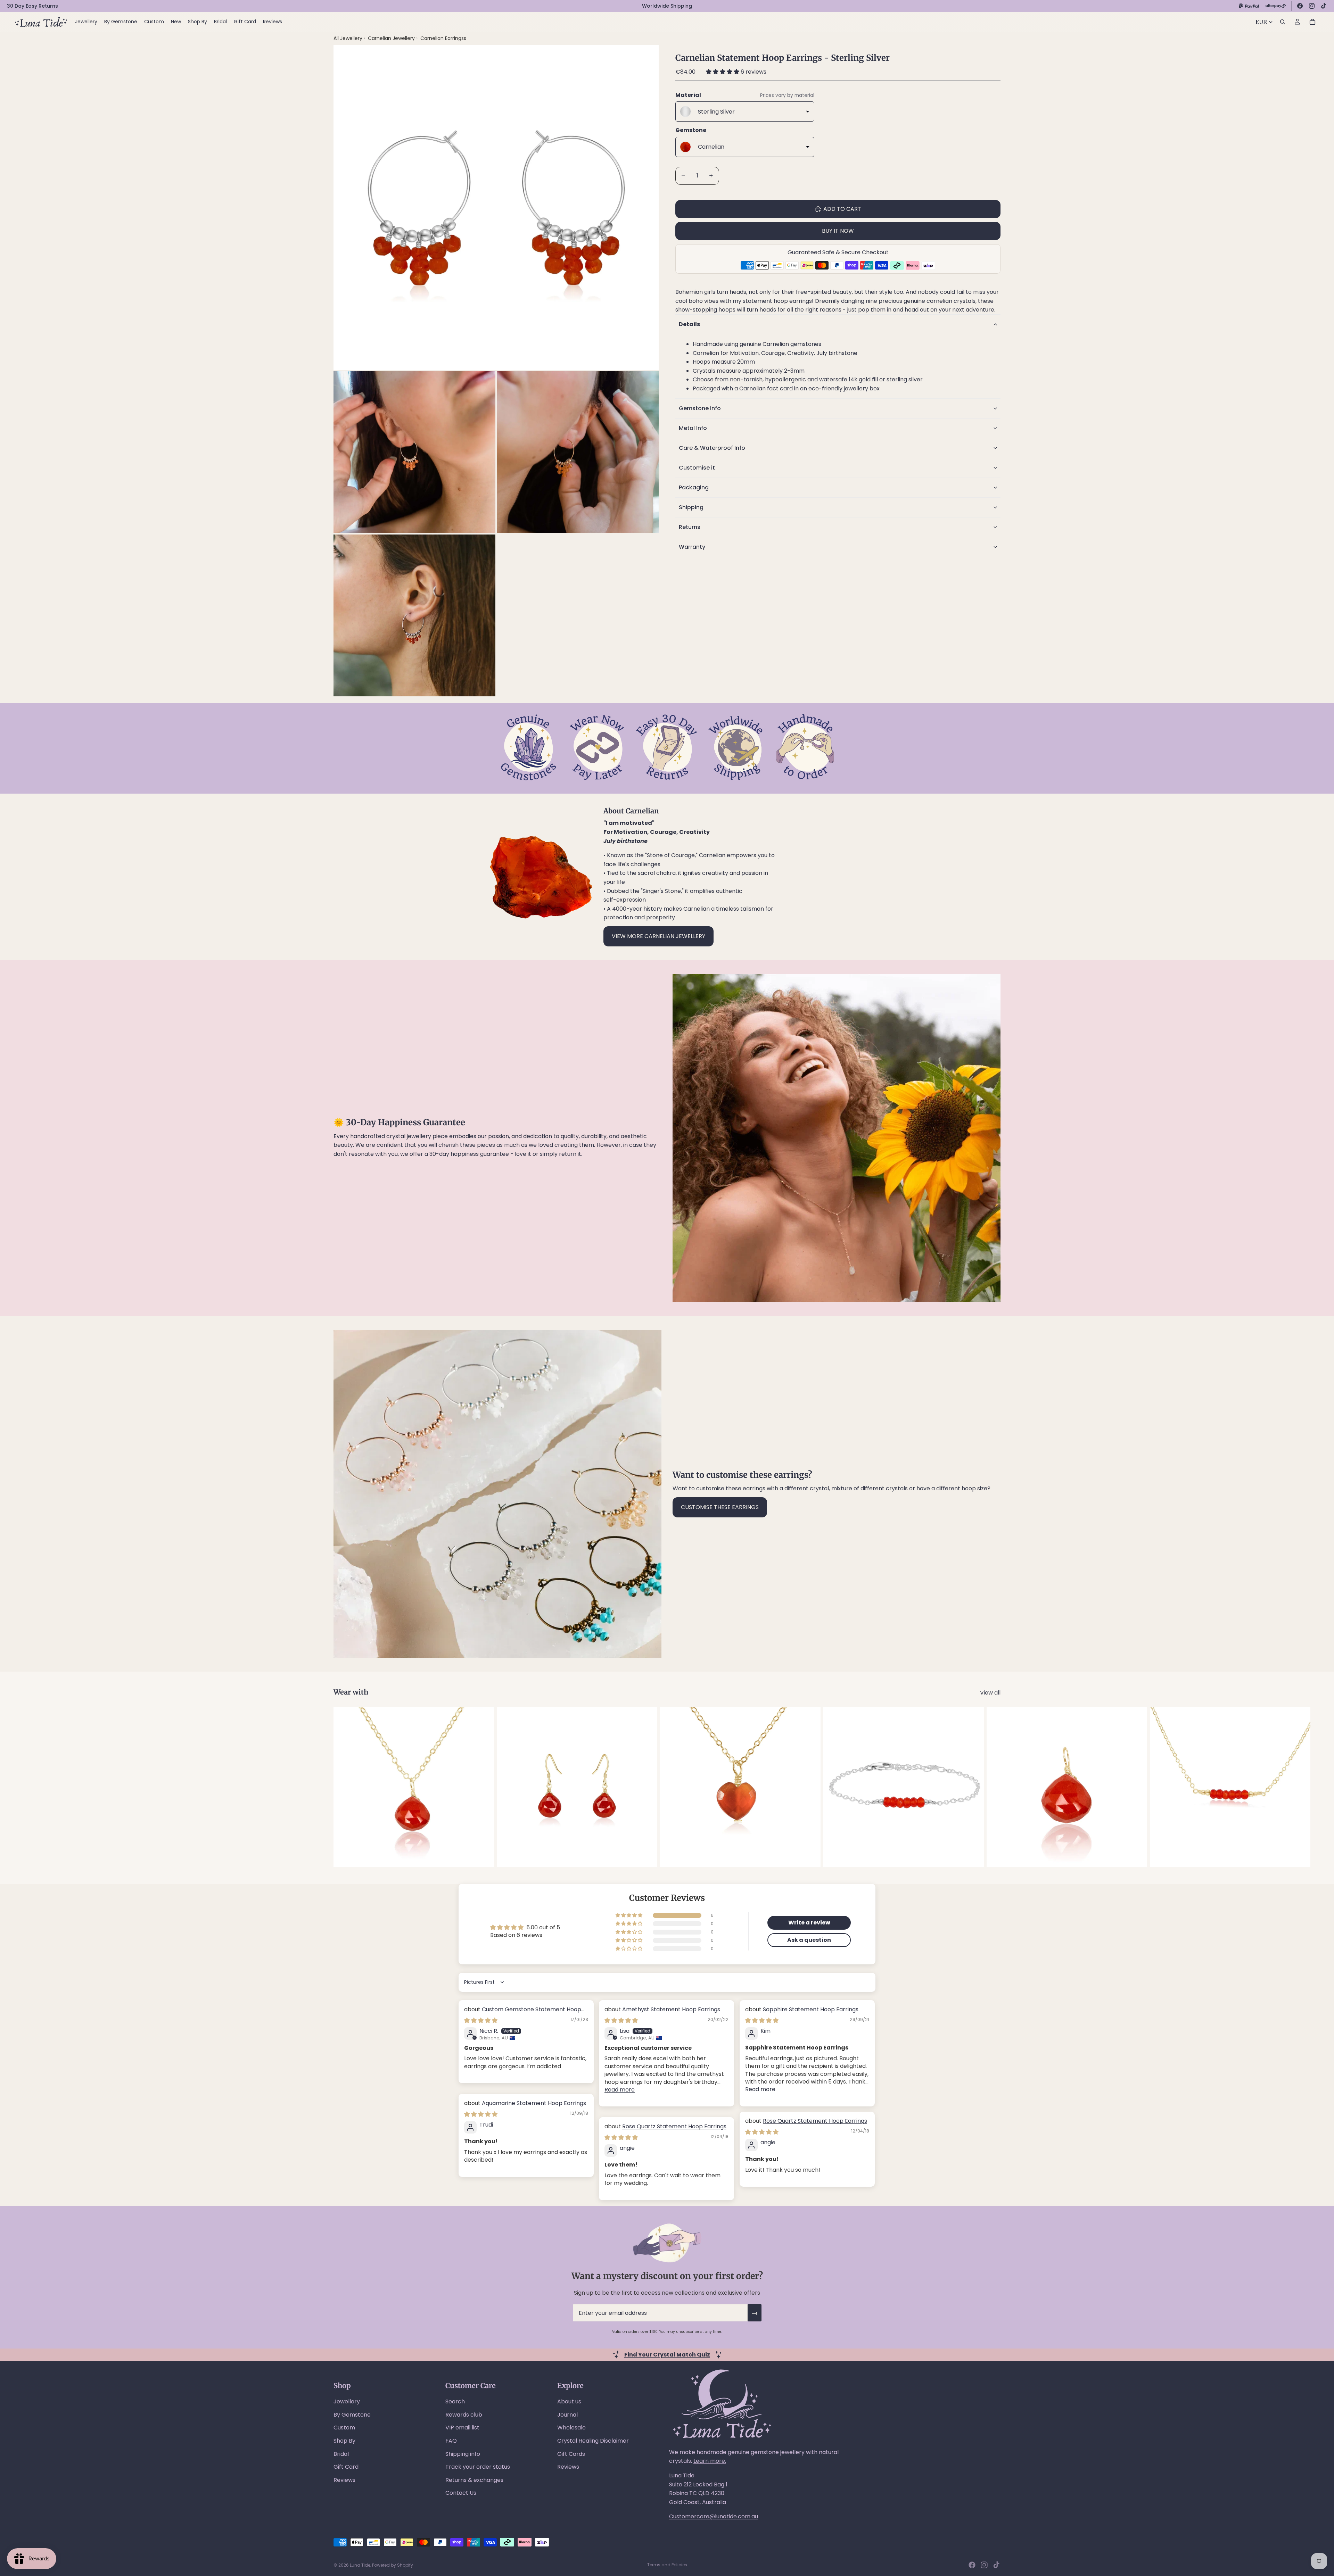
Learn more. (710, 2461)
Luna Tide (360, 2565)
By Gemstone (352, 2415)
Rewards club (464, 2415)
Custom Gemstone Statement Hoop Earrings (523, 2013)
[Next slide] (993, 1787)
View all (990, 1693)
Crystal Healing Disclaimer (593, 2441)
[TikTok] (1324, 6)
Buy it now (838, 231)
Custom (344, 2428)
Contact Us (461, 2493)
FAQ (451, 2441)
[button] (723, 72)
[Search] (1283, 22)
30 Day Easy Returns (32, 6)
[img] (481, 2020)
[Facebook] (1300, 6)
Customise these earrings (720, 1507)
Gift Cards (571, 2454)
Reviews (344, 2480)
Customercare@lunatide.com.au (714, 2516)
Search (455, 2401)
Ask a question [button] (809, 1940)
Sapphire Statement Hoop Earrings (811, 2009)
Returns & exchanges (474, 2480)
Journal (567, 2415)
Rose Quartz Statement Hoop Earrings (815, 2121)
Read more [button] (620, 2090)
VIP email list (462, 2428)
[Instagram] (1312, 6)
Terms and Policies (667, 2565)
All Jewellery (348, 38)
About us (569, 2401)
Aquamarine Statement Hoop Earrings (534, 2103)
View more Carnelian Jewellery (658, 936)
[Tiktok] (996, 2565)
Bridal (341, 2454)
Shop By (344, 2441)
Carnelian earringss (443, 38)
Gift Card (346, 2467)
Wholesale (571, 2428)
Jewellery (347, 2401)
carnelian (939, 301)
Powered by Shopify (393, 2565)
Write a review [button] (809, 1923)
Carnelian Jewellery (392, 38)
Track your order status (478, 2467)
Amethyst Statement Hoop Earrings (671, 2009)
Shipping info (463, 2454)
